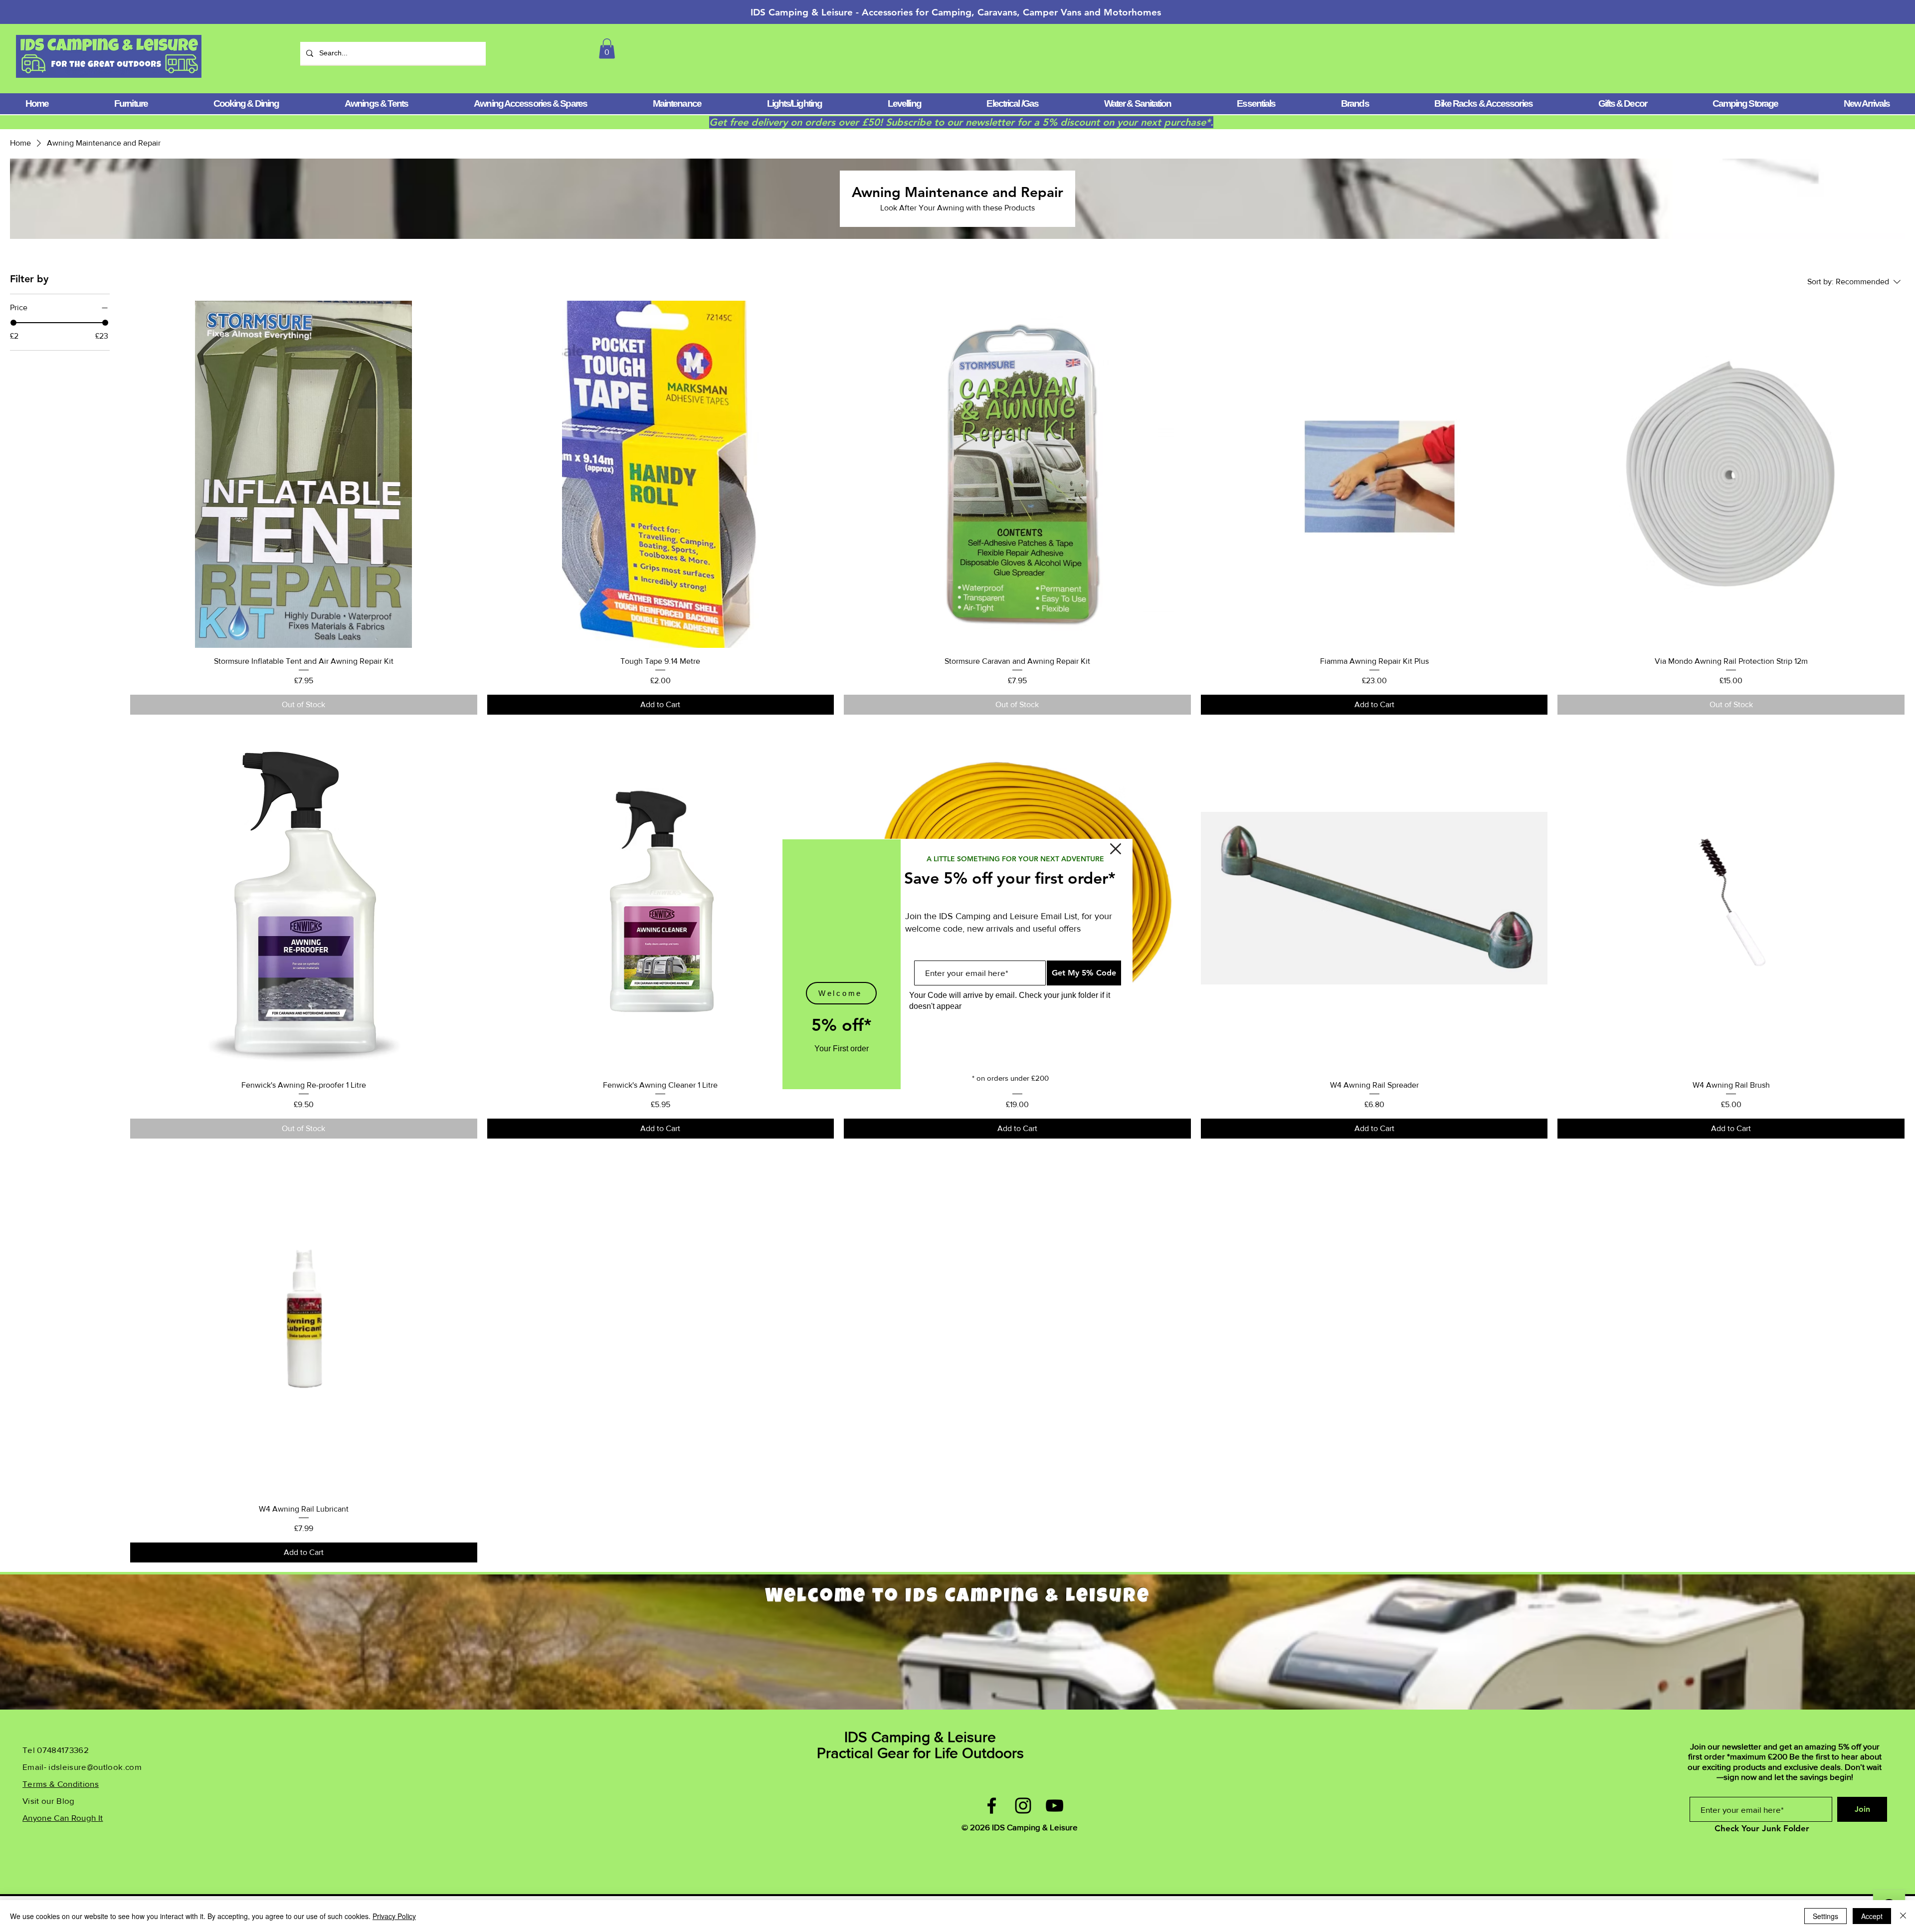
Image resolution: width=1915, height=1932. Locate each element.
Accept (1872, 1916)
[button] (1116, 849)
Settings (1825, 1916)
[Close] (1903, 1916)
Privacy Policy (394, 1916)
